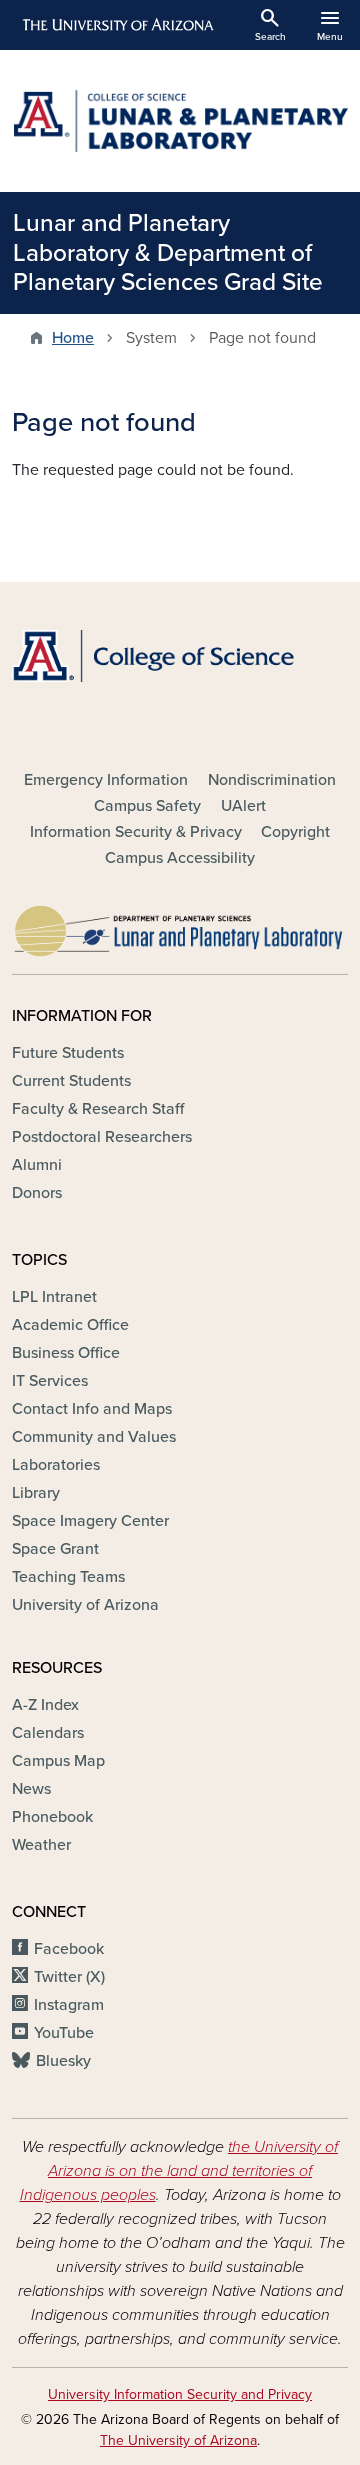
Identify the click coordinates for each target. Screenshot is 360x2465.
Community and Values (94, 1437)
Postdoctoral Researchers (102, 1137)
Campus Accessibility (180, 858)
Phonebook (52, 1817)
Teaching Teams (68, 1577)
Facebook (69, 1949)
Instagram (69, 2005)
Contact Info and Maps (92, 1409)
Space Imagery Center (90, 1521)
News (31, 1789)
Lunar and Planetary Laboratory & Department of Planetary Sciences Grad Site (168, 253)
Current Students (71, 1081)
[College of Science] (180, 656)
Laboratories (56, 1465)
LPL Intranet (54, 1297)
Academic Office (70, 1325)
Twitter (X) (69, 1977)
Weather (41, 1845)
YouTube (64, 2033)
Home (73, 338)
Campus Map (58, 1761)
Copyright (295, 832)
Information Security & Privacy (136, 832)
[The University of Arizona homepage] (116, 25)
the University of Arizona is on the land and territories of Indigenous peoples (179, 2171)
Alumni (37, 1165)
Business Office (66, 1353)
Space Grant (55, 1549)
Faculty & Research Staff (98, 1109)
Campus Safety (147, 806)
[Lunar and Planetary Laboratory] (180, 926)
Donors (37, 1193)
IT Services (50, 1381)
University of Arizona (85, 1605)
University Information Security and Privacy (180, 2394)
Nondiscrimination (272, 780)
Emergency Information (106, 780)
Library (36, 1493)
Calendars (48, 1733)
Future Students (68, 1053)
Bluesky (63, 2061)
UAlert (243, 806)
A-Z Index (45, 1705)
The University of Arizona (178, 2440)
